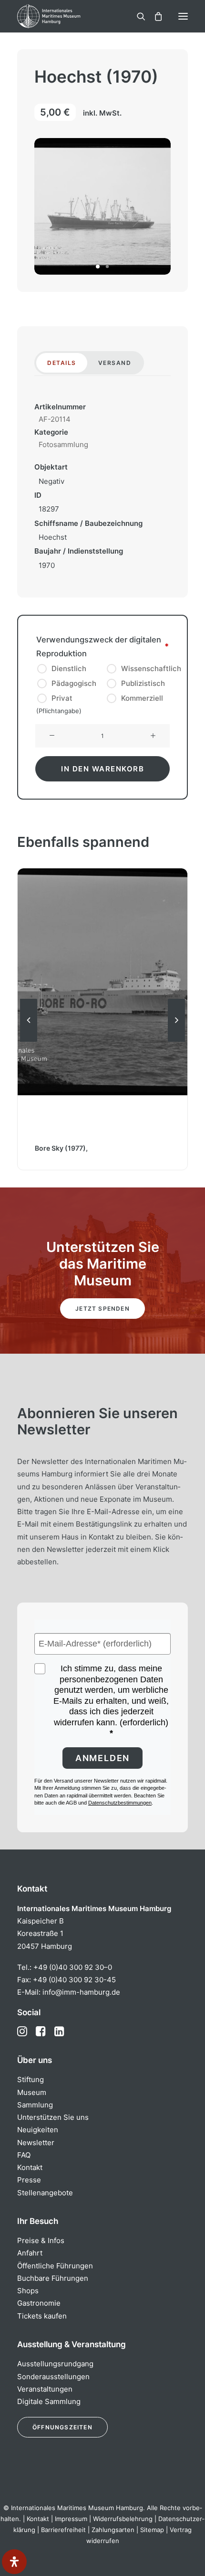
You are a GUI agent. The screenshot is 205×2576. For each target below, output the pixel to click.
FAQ (24, 2155)
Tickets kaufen (42, 2316)
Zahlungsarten (113, 2530)
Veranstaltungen (45, 2389)
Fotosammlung (63, 444)
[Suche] (137, 16)
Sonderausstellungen (53, 2377)
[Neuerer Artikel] (176, 1041)
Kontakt (30, 2167)
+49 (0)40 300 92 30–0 (73, 1967)
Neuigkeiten (38, 2130)
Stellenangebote (45, 2193)
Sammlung (35, 2105)
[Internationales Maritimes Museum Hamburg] (64, 16)
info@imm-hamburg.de (81, 1992)
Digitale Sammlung (49, 2401)
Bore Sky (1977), (61, 1148)
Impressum (71, 2519)
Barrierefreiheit (63, 2530)
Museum (32, 2092)
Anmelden (102, 1758)
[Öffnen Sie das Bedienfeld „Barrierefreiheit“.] (14, 2562)
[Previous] (29, 1041)
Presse (29, 2180)
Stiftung (31, 2079)
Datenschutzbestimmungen (120, 1803)
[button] (183, 16)
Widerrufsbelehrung (123, 2519)
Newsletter (36, 2143)
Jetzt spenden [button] (102, 1309)
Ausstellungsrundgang (55, 2364)
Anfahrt (30, 2253)
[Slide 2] (107, 267)
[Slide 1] (98, 267)
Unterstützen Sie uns (53, 2117)
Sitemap (152, 2530)
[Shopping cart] (154, 16)
